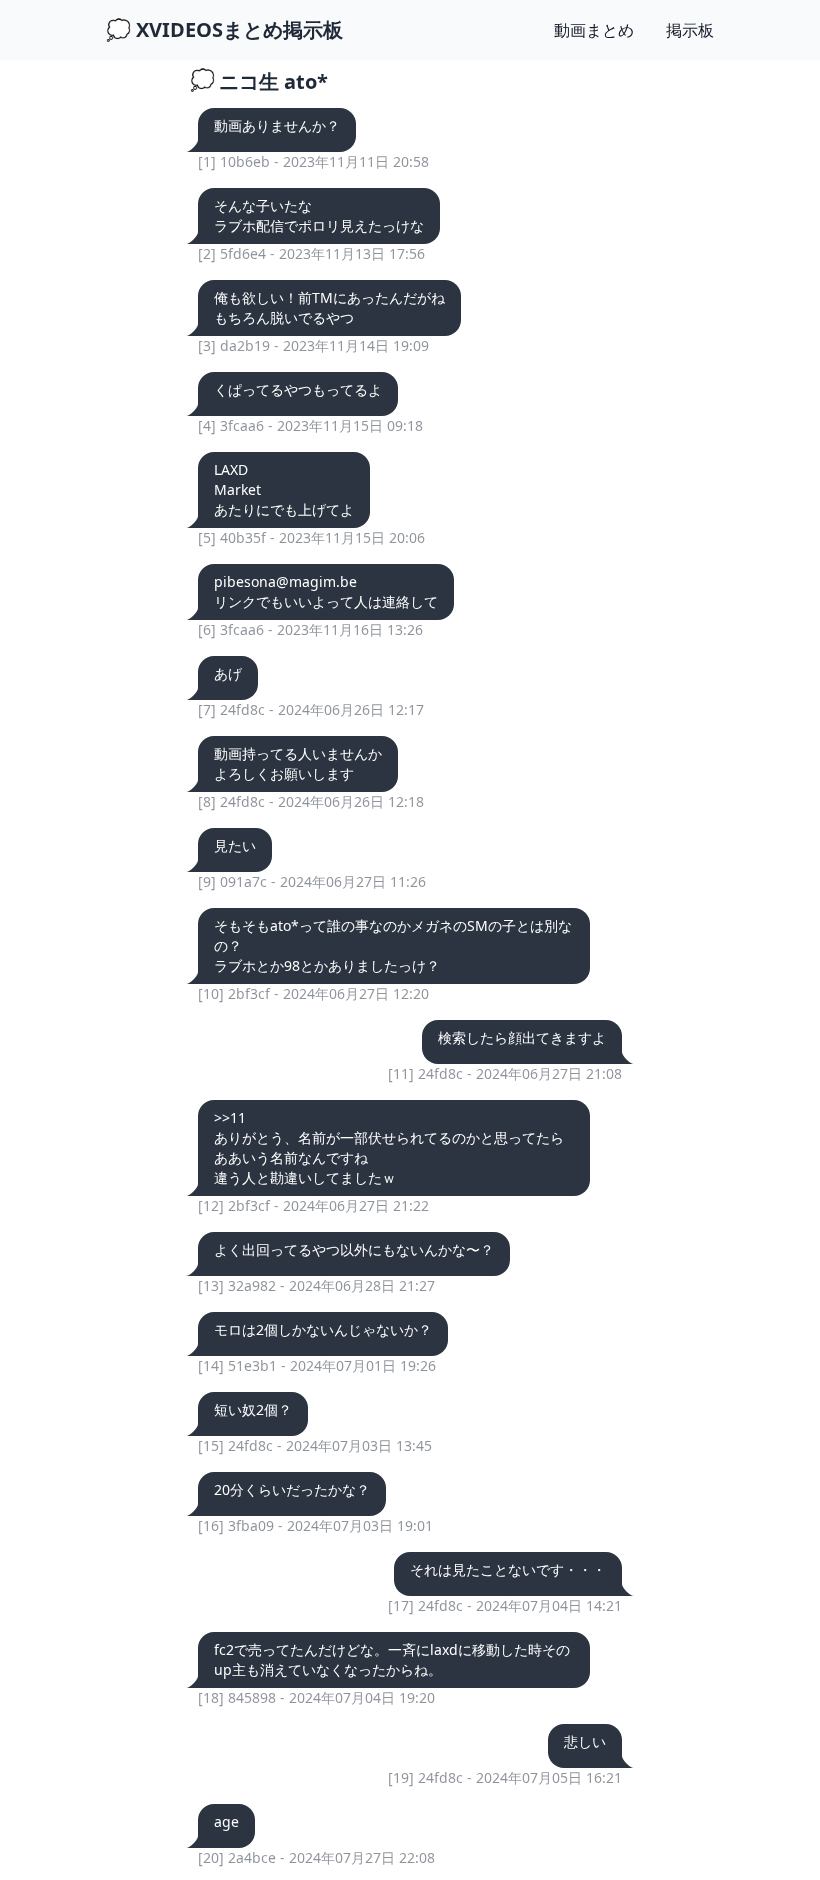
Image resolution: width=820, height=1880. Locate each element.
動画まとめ (594, 30)
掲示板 (690, 30)
